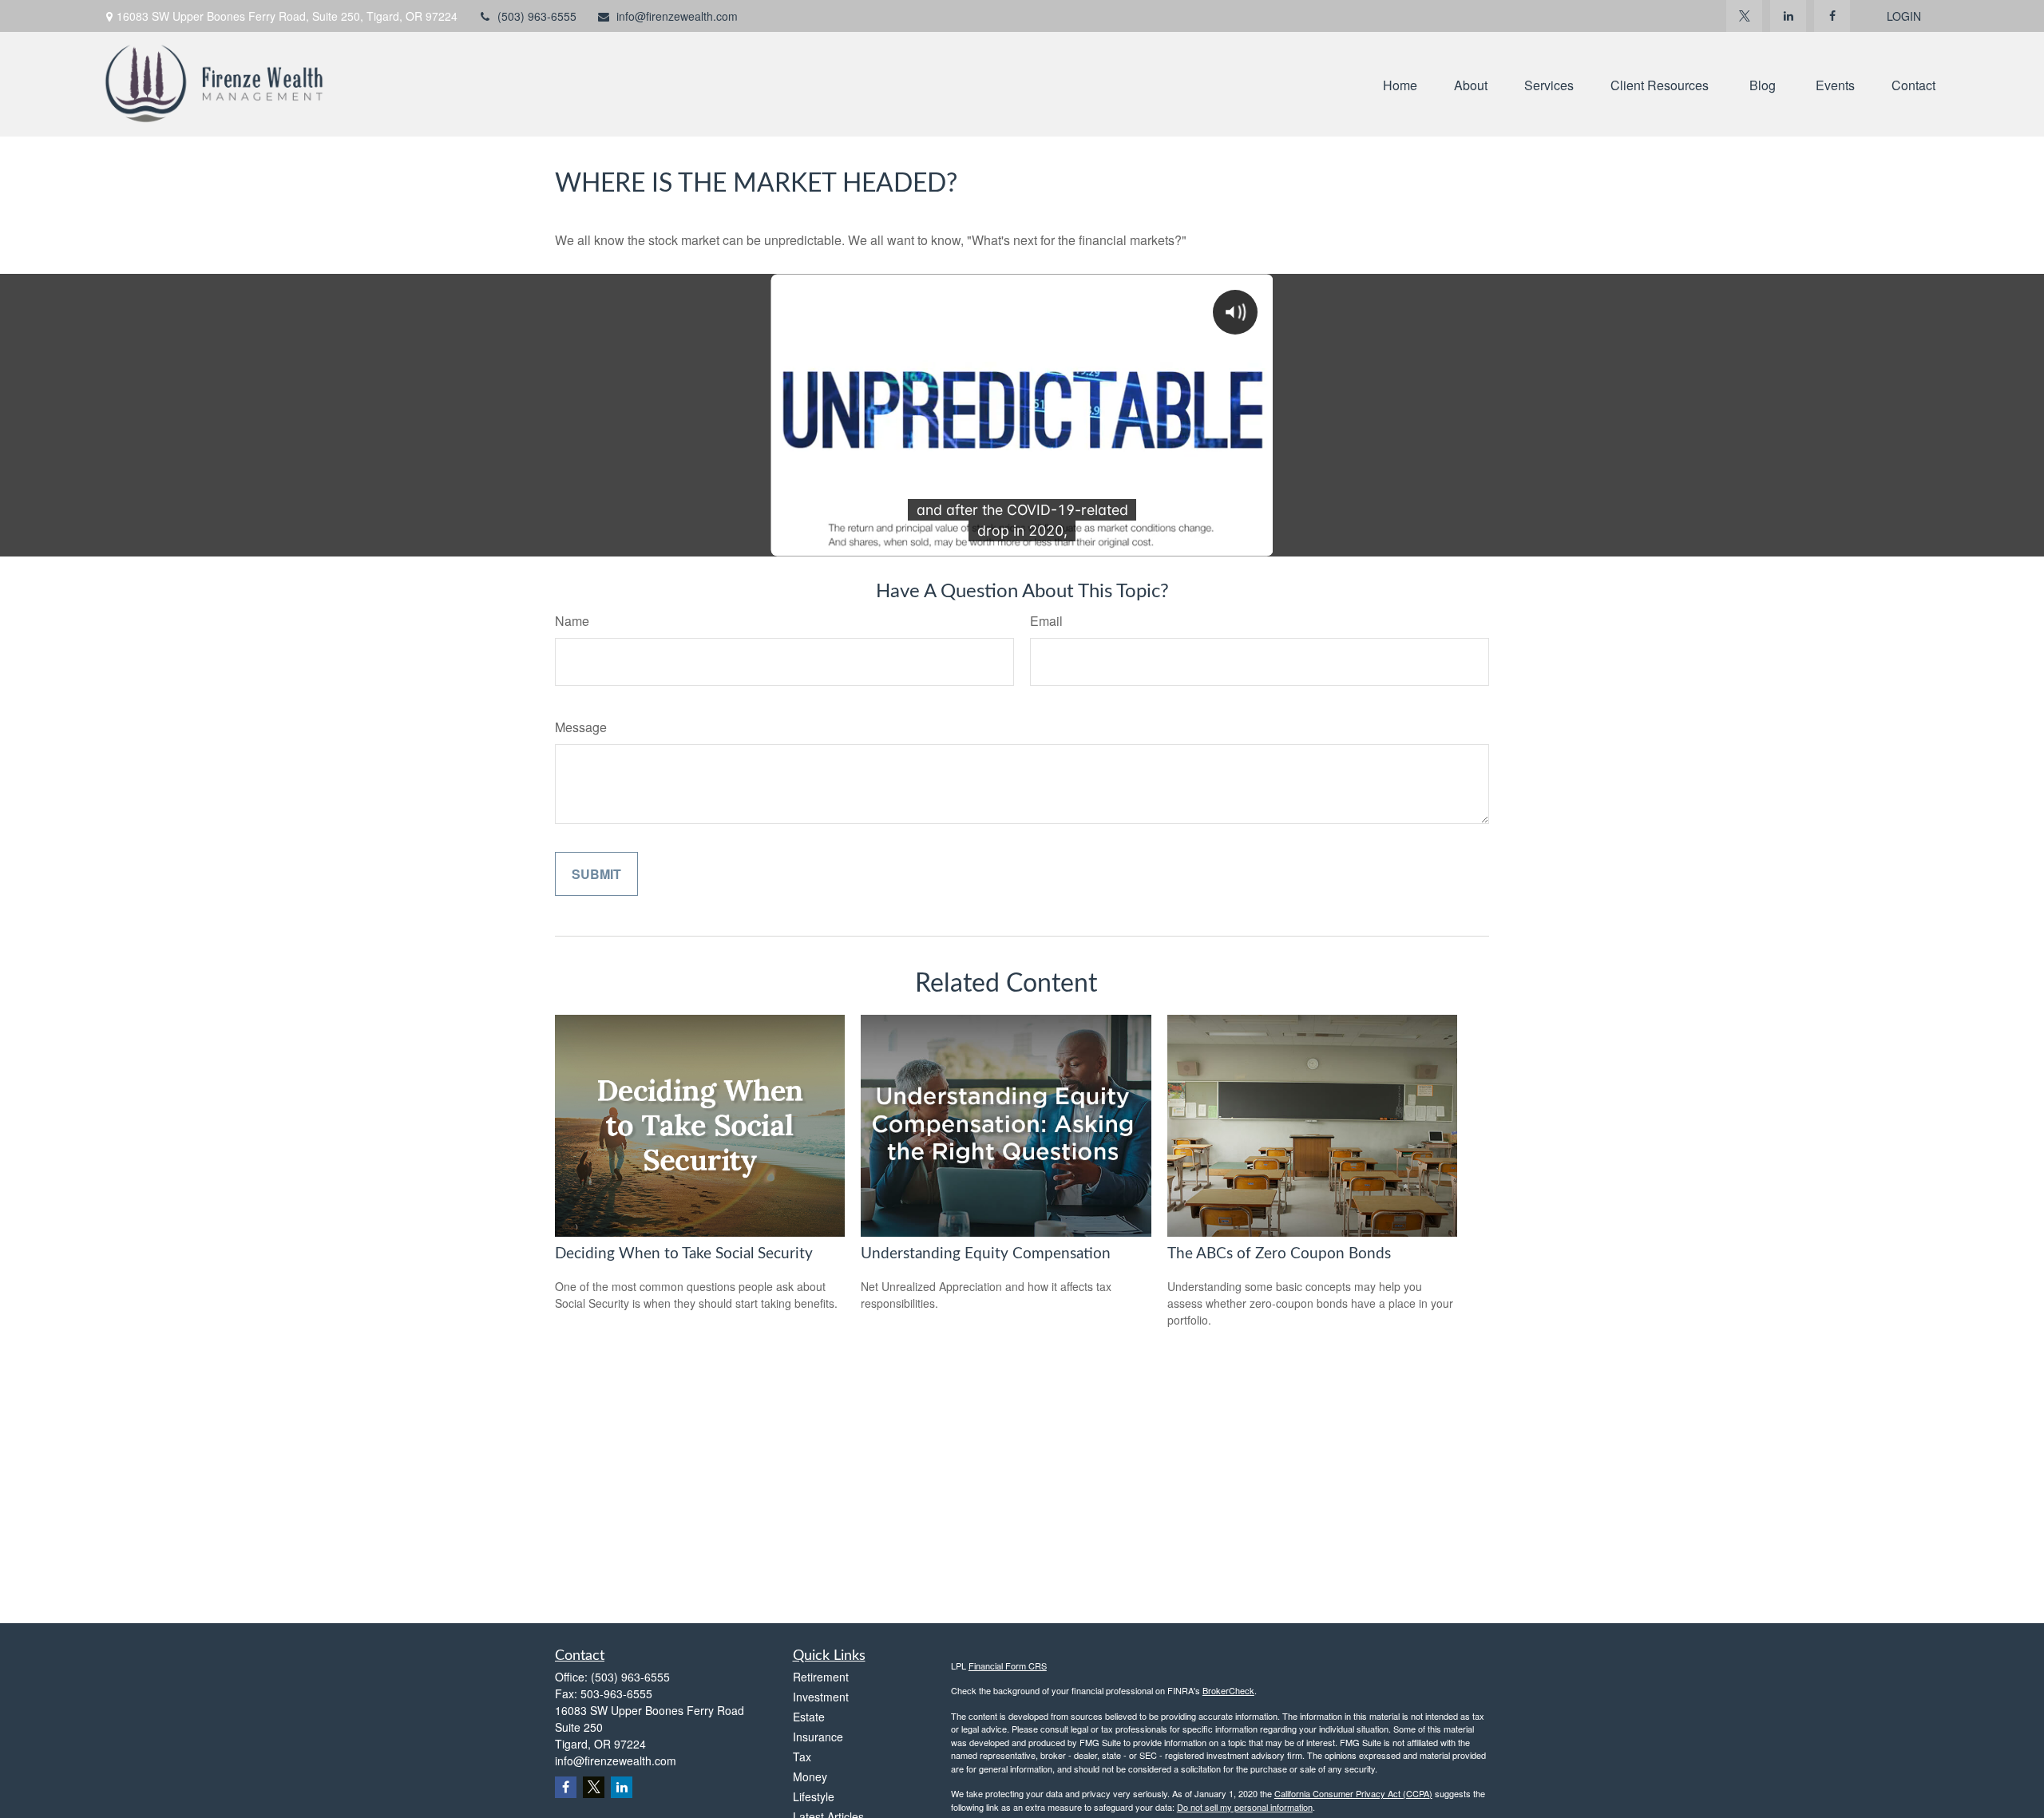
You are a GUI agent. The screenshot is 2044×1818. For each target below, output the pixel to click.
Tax (802, 1757)
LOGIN (1904, 16)
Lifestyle (814, 1796)
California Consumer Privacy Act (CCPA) (1353, 1793)
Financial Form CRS (1008, 1666)
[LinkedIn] (1788, 16)
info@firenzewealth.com (677, 16)
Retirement (821, 1677)
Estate (809, 1717)
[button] (1400, 84)
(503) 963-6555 (537, 16)
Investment (821, 1697)
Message (581, 727)
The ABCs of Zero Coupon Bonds (1279, 1254)
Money (810, 1776)
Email (1046, 621)
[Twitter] (1744, 16)
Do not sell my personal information (1245, 1807)
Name (572, 621)
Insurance (818, 1737)
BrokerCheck (1228, 1690)
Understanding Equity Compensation (986, 1254)
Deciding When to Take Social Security (684, 1254)
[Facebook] (1832, 16)
